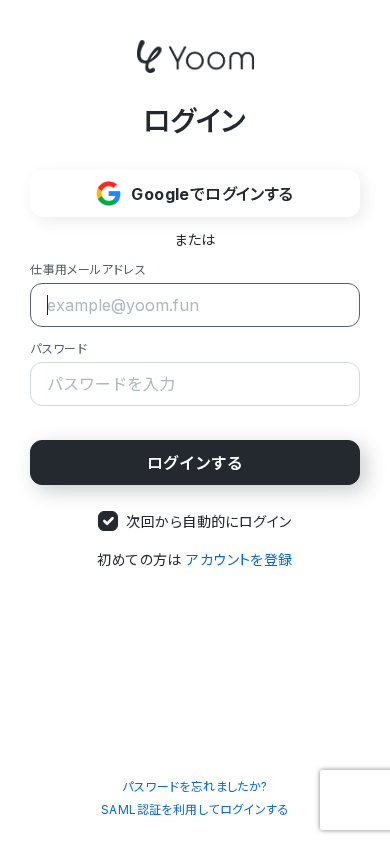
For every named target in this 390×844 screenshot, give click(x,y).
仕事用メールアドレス (88, 269)
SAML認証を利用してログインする (195, 809)
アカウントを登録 (239, 559)
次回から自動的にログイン (208, 521)
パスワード (58, 348)
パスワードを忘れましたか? (194, 786)
